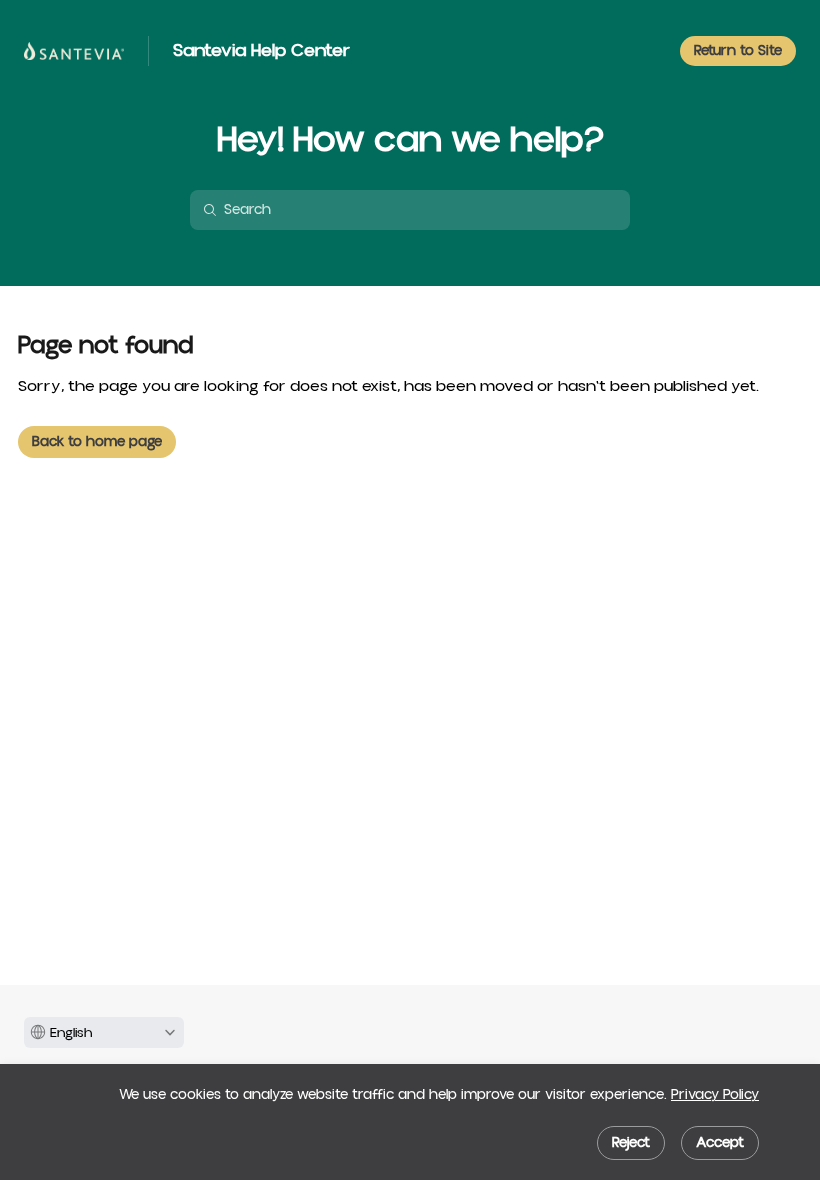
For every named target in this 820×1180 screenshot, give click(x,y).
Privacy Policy (715, 1095)
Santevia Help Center (261, 51)
